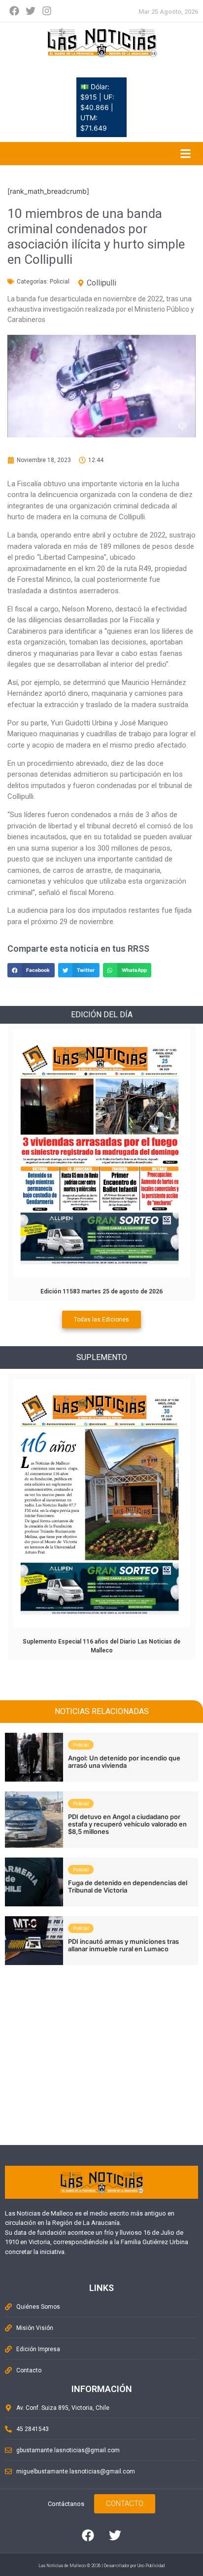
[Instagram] (47, 11)
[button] (31, 970)
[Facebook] (14, 11)
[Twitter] (31, 11)
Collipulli (101, 283)
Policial (60, 282)
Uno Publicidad (151, 2566)
